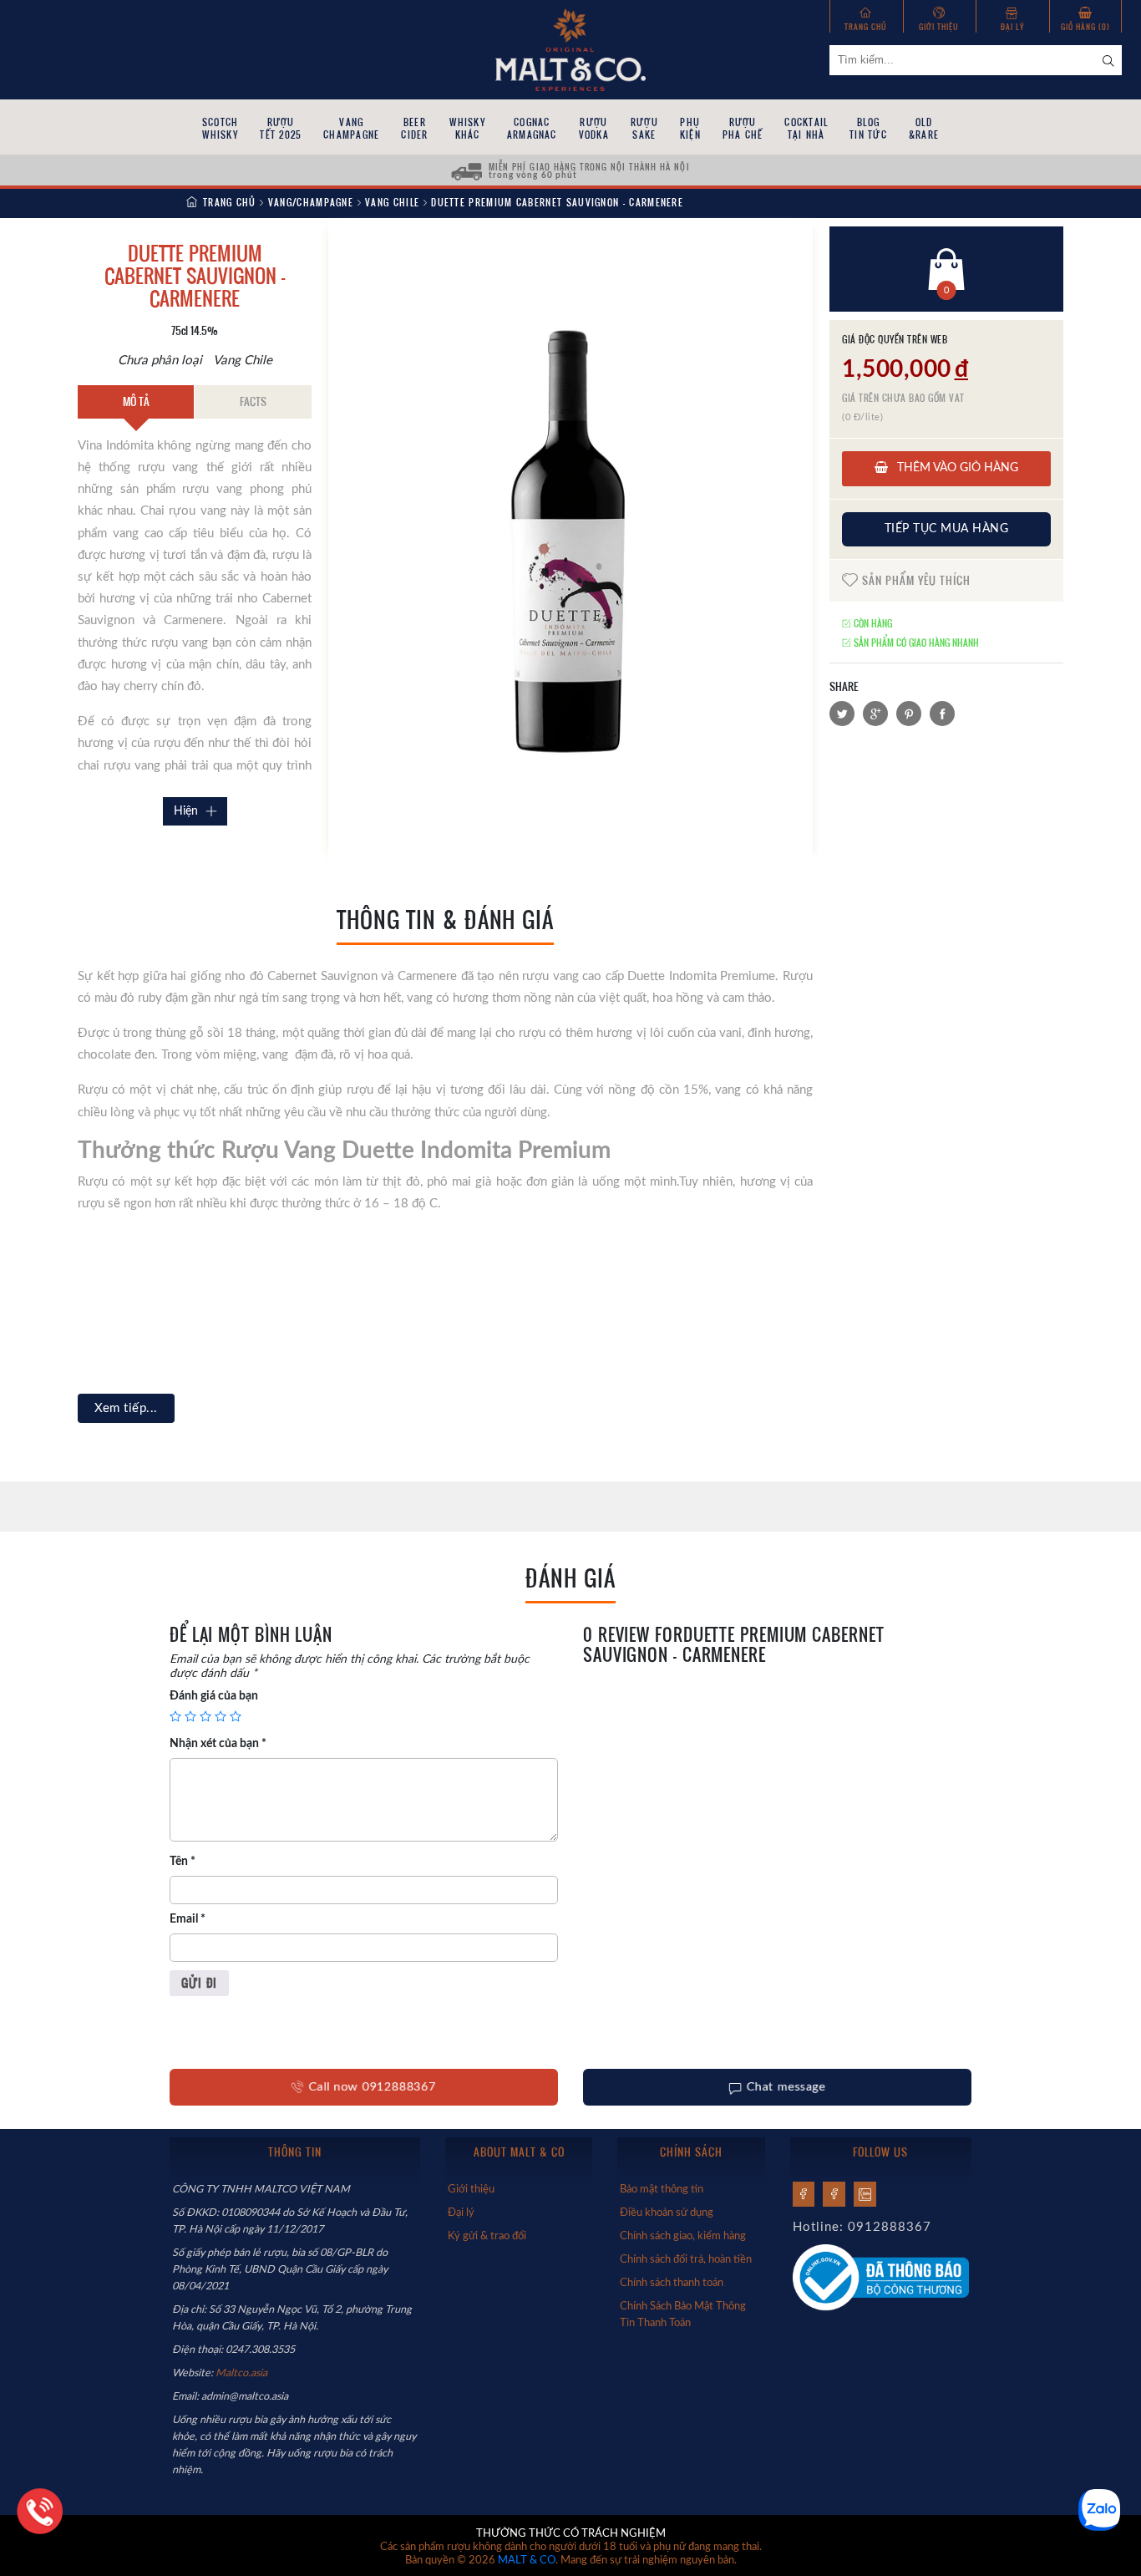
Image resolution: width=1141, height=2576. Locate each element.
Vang (351, 128)
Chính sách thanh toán (672, 2283)
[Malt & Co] (570, 48)
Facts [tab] (253, 401)
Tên (183, 1862)
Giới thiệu (939, 26)
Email (188, 1919)
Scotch (220, 128)
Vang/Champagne (311, 202)
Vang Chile (392, 202)
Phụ (690, 128)
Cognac (532, 128)
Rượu (281, 128)
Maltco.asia (243, 2373)
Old (924, 128)
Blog (868, 128)
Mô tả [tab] (136, 401)
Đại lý (1012, 26)
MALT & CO (527, 2561)
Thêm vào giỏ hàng (956, 468)
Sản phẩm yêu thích (915, 580)
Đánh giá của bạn (214, 1696)
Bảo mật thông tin (662, 2189)
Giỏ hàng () (1085, 26)
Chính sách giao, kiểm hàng (683, 2236)
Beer (414, 128)
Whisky (467, 128)
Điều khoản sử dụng (667, 2213)
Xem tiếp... (126, 1408)
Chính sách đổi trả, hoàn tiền (686, 2259)
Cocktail (806, 128)
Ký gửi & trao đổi (487, 2236)
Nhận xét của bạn (218, 1744)
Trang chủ (866, 26)
